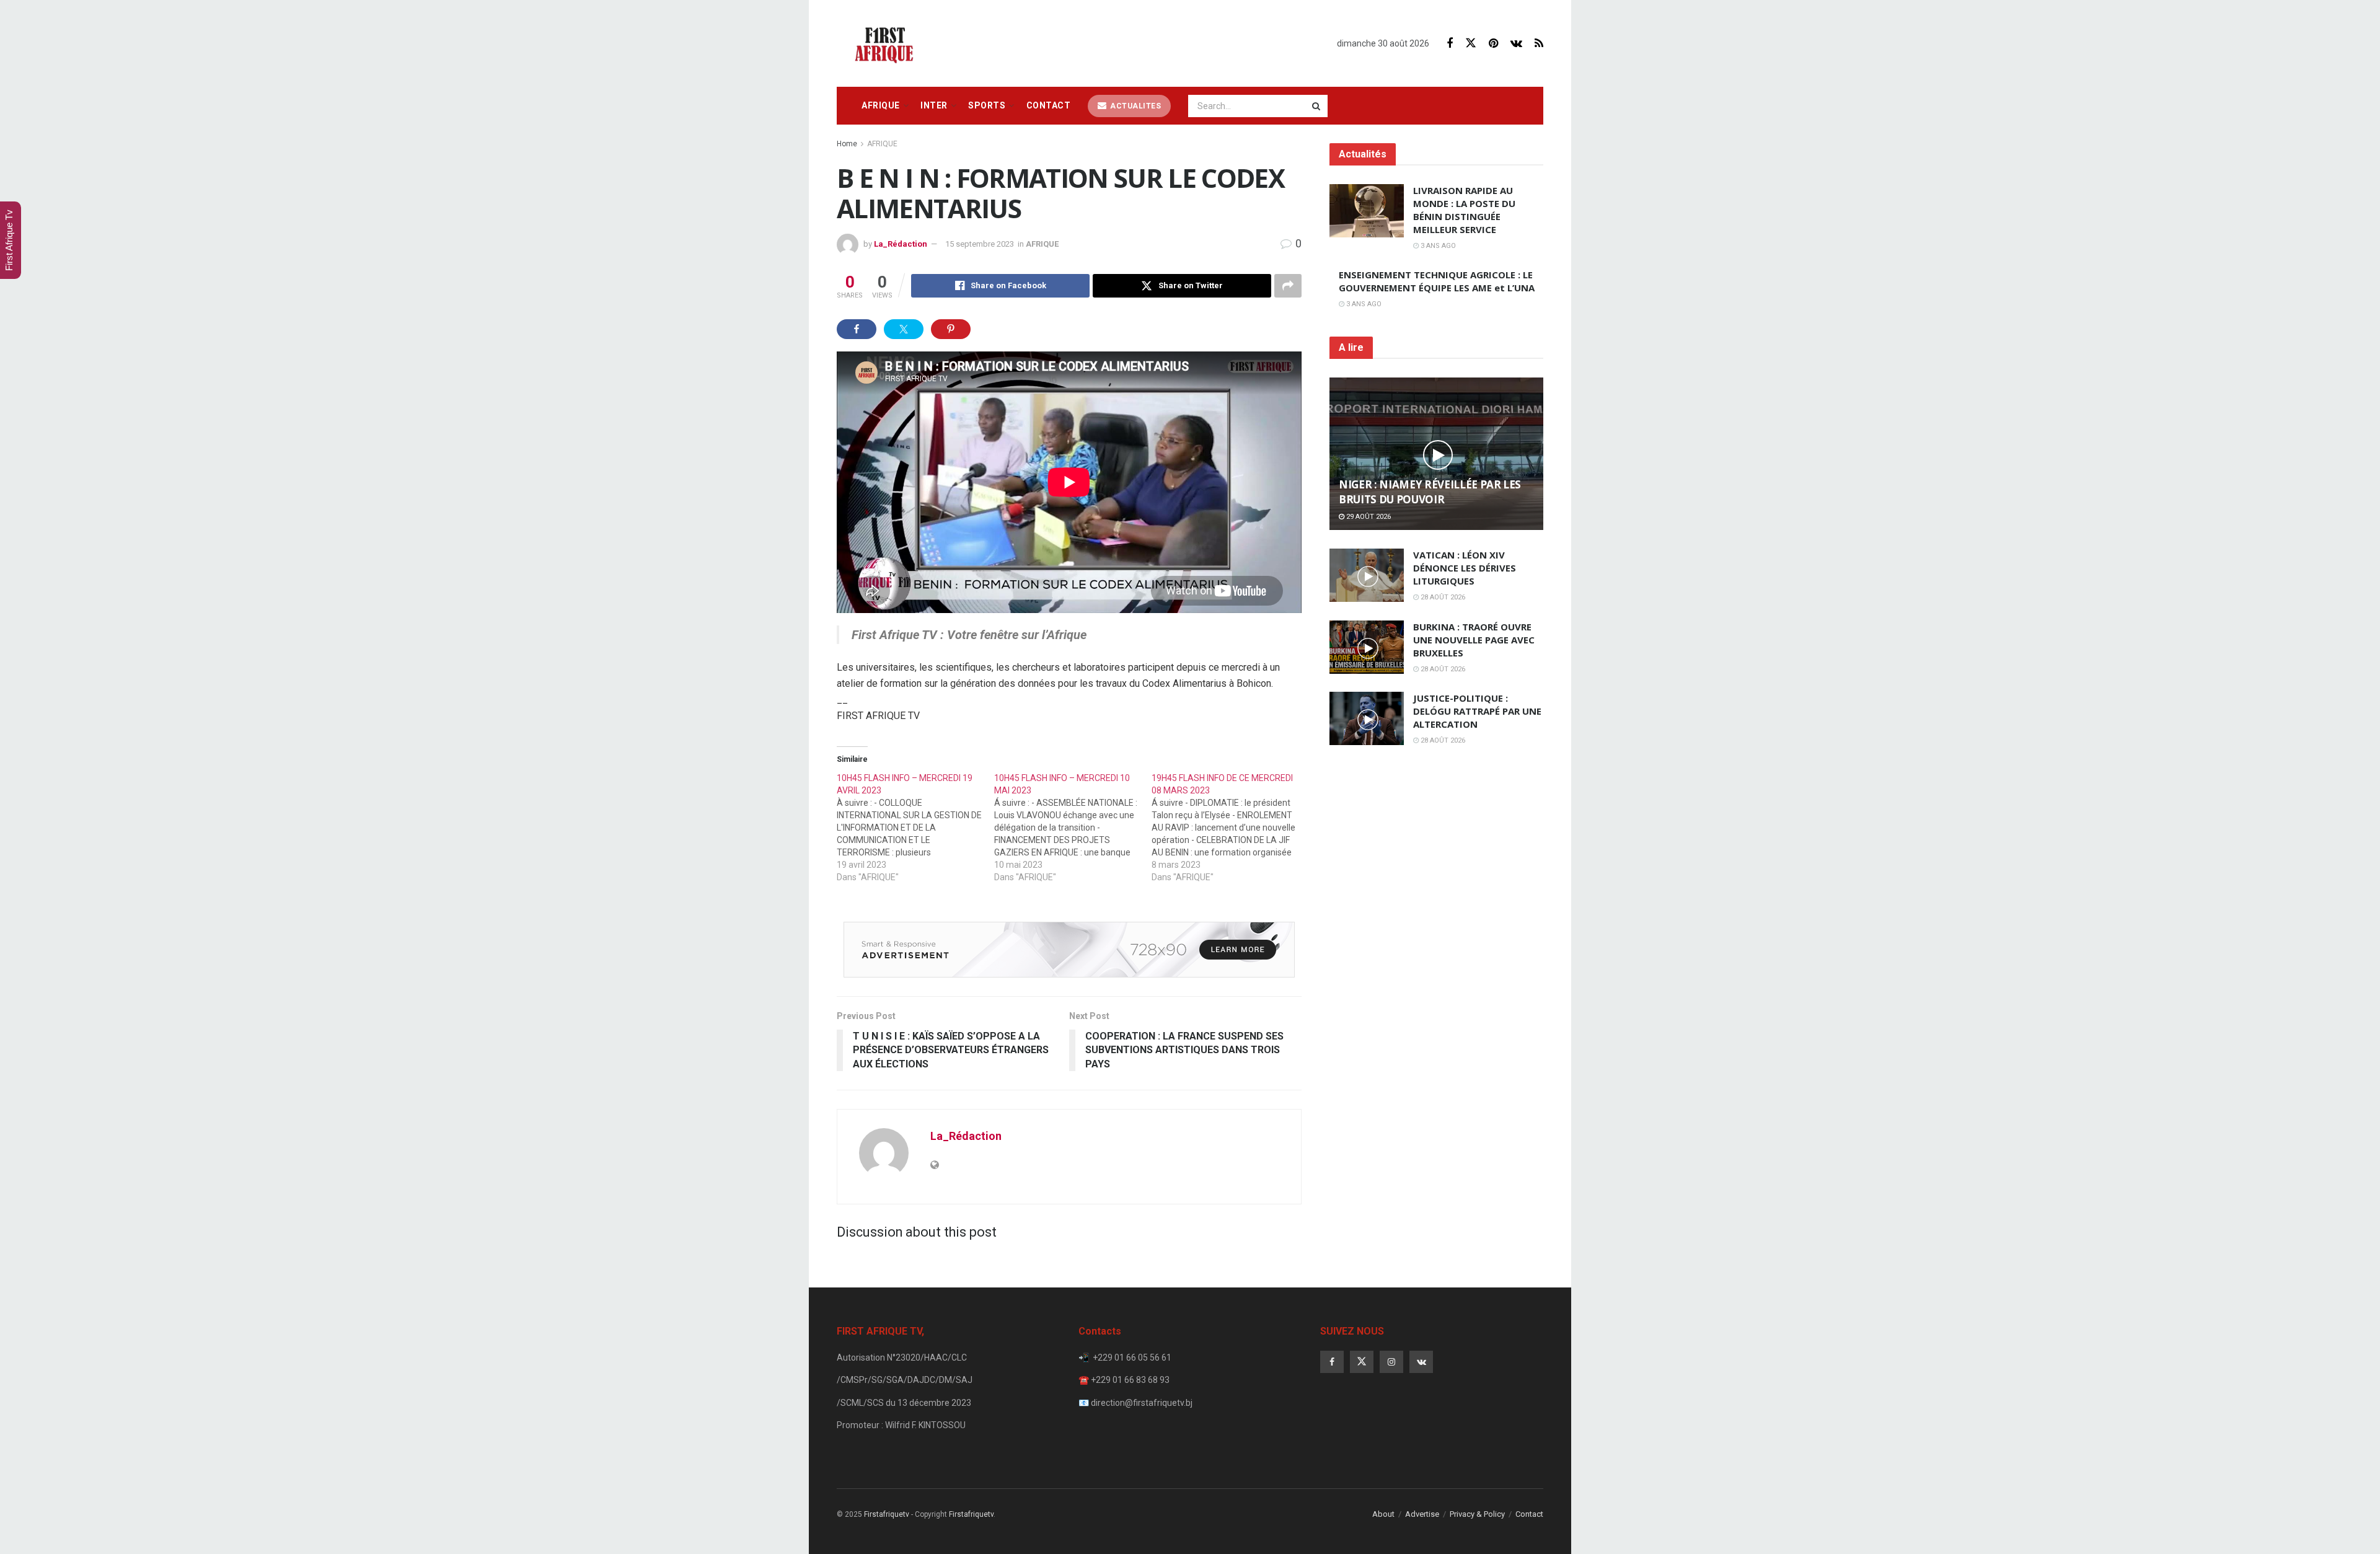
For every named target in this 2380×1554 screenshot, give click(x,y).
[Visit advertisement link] (1069, 950)
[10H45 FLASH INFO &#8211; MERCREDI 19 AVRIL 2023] (915, 828)
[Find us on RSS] (1539, 44)
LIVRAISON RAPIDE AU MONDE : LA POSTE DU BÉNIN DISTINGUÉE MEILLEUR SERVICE (1464, 210)
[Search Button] (1317, 106)
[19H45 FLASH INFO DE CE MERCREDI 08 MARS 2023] (1230, 828)
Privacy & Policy (1477, 1514)
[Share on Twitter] (904, 329)
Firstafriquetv (887, 1514)
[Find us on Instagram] (1391, 1362)
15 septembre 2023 (980, 244)
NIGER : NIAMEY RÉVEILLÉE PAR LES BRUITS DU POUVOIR (1430, 492)
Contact (1049, 105)
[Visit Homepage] (888, 43)
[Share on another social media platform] (1288, 286)
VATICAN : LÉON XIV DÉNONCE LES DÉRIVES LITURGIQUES (1465, 568)
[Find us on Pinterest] (1493, 44)
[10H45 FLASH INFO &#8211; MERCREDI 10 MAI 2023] (1073, 828)
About (1383, 1514)
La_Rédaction (901, 244)
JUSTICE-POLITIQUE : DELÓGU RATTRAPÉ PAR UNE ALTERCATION (1477, 711)
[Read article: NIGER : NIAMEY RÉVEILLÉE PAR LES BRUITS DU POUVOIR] (1436, 454)
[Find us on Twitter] (1471, 43)
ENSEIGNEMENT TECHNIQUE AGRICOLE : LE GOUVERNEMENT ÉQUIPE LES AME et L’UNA (1437, 281)
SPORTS (987, 105)
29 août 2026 (1368, 517)
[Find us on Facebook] (1450, 44)
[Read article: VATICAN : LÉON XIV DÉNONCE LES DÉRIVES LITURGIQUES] (1367, 575)
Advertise (1422, 1514)
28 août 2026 (1442, 597)
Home (847, 144)
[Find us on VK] (1516, 44)
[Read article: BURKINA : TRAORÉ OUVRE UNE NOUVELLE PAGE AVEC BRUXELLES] (1367, 647)
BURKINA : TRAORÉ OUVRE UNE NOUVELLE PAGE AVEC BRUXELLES (1474, 640)
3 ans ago (1437, 246)
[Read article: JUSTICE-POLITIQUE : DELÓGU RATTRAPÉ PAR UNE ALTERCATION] (1367, 718)
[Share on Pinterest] (951, 329)
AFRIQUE (881, 105)
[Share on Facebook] (857, 329)
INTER (934, 105)
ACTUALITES (1135, 106)
